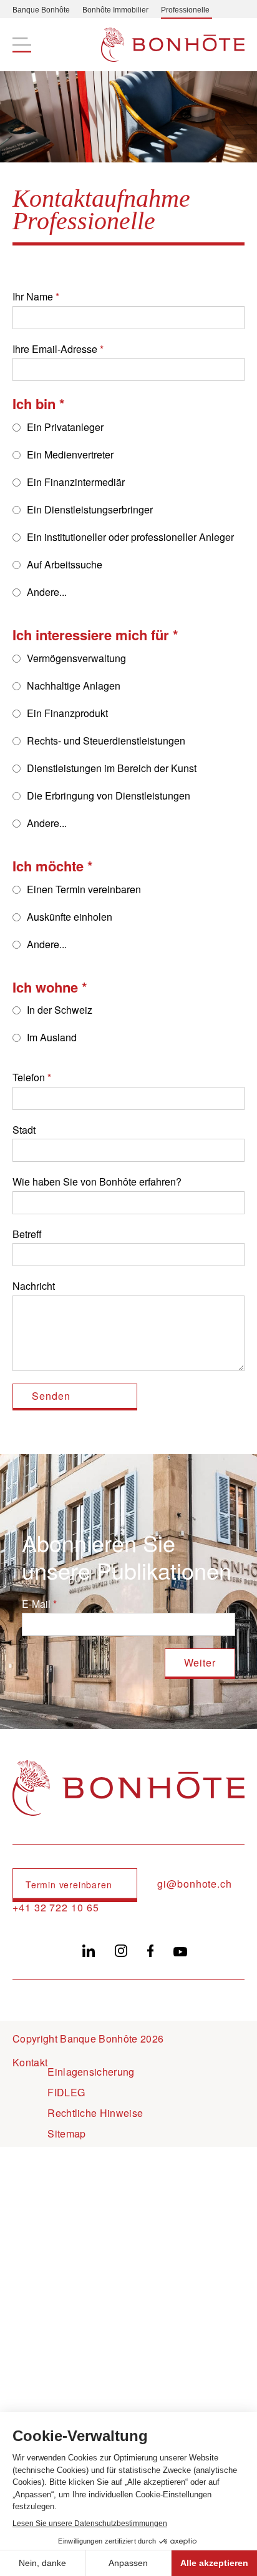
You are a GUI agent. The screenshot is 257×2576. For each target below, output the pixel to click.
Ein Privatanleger (65, 427)
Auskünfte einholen (70, 917)
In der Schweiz (60, 1010)
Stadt (24, 1130)
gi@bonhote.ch (195, 1884)
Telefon (29, 1077)
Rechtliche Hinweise (95, 2113)
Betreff (27, 1234)
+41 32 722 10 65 (56, 1908)
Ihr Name (33, 296)
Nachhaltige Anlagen (74, 686)
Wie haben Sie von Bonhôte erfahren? (97, 1181)
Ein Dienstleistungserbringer (90, 509)
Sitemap (66, 2133)
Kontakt (30, 2062)
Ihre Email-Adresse (55, 349)
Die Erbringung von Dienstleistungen (109, 795)
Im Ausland (52, 1037)
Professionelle (185, 10)
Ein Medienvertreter (70, 454)
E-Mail (36, 1604)
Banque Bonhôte (41, 10)
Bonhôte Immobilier (115, 10)
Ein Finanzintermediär (76, 482)
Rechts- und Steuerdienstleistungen (106, 741)
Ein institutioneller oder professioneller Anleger (130, 537)
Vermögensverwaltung (76, 658)
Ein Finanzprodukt (67, 713)
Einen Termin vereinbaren (84, 889)
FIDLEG (66, 2092)
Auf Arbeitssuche (65, 564)
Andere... (47, 592)
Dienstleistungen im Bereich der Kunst (112, 768)
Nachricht (34, 1286)
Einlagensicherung (91, 2072)
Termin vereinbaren (69, 1885)
